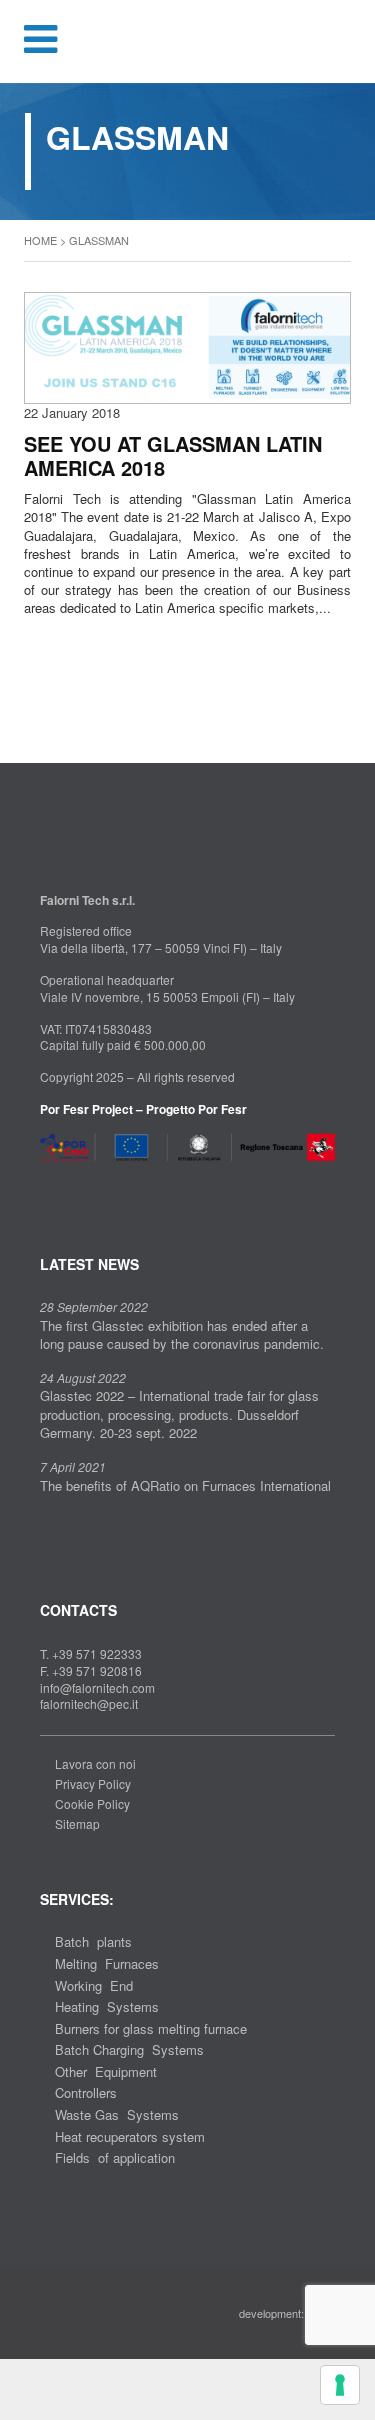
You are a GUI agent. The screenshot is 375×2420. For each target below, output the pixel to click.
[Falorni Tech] (188, 43)
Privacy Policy (93, 1783)
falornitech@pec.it (89, 1703)
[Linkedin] (78, 1185)
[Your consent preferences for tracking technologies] (340, 2385)
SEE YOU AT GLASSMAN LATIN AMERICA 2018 (173, 456)
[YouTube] (109, 1185)
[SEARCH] (347, 41)
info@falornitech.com (97, 1687)
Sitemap (77, 1823)
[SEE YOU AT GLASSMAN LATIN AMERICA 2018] (187, 345)
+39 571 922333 (97, 1653)
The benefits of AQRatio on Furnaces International (185, 1485)
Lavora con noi (95, 1763)
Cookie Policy (92, 1803)
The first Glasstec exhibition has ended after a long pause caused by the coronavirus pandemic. (182, 1335)
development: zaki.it (287, 2313)
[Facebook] (46, 1185)
